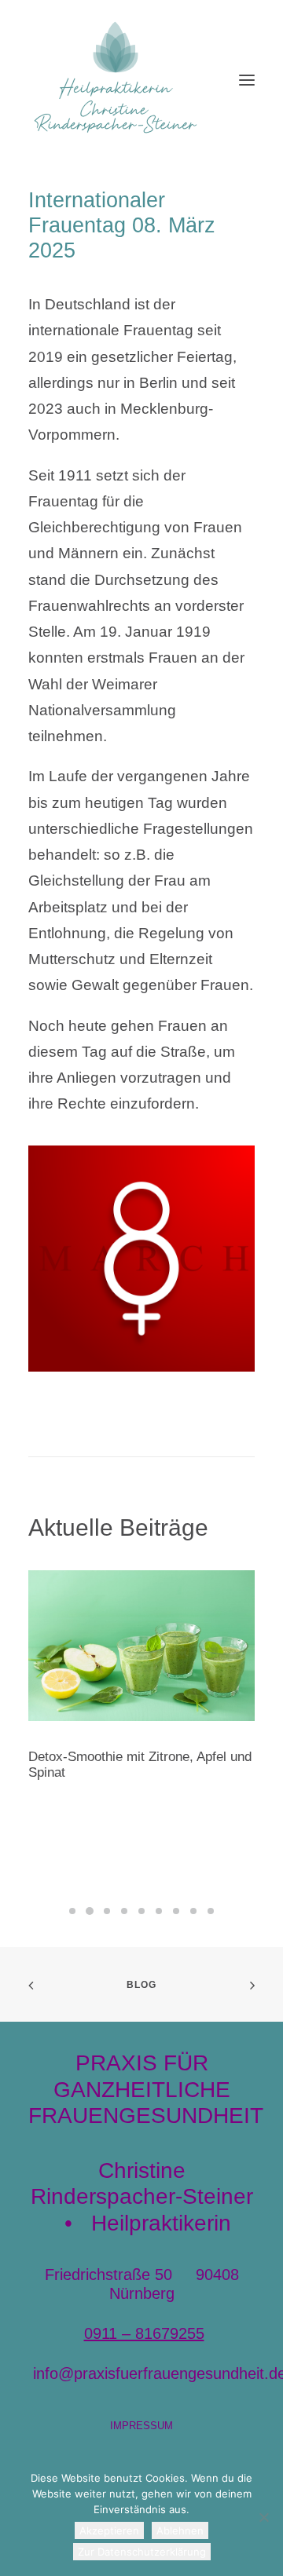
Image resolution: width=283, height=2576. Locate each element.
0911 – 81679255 (144, 2333)
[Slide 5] (141, 1911)
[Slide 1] (72, 1911)
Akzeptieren (109, 2530)
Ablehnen (180, 2530)
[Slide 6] (159, 1911)
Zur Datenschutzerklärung (142, 2552)
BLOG (142, 1985)
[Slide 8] (193, 1911)
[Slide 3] (107, 1911)
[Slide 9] (211, 1911)
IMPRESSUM (141, 2426)
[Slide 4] (124, 1911)
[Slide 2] (90, 1911)
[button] (247, 80)
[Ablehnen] (263, 2517)
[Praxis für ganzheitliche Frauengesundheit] (116, 80)
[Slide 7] (176, 1911)
